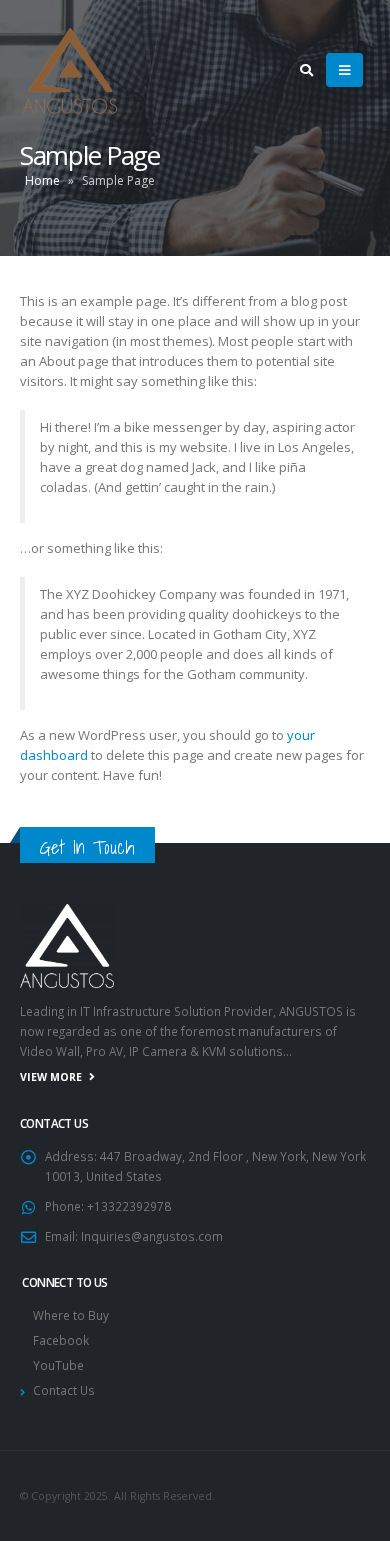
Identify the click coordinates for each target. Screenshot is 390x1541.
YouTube (58, 1365)
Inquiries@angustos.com (152, 1236)
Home (42, 180)
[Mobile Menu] (344, 70)
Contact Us (64, 1390)
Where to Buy (71, 1315)
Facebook (61, 1340)
